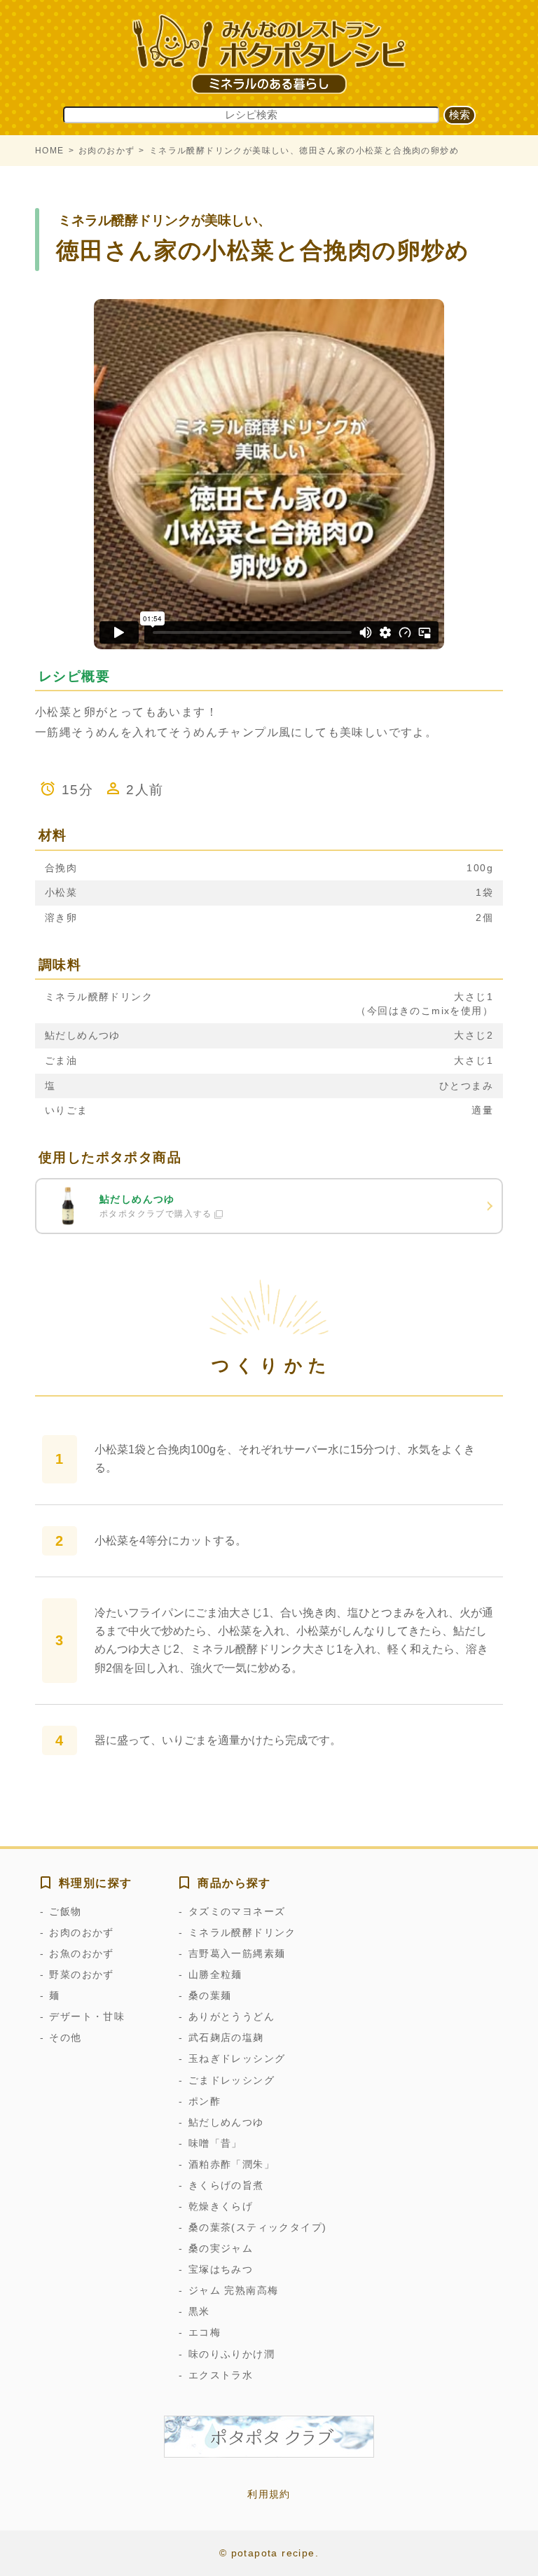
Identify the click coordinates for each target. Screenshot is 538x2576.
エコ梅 (205, 2332)
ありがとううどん (232, 2016)
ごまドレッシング (232, 2080)
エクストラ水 (221, 2375)
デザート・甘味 (87, 2016)
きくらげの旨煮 (226, 2185)
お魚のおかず (81, 1953)
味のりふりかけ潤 (232, 2354)
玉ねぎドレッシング (237, 2058)
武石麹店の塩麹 (226, 2037)
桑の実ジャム (221, 2248)
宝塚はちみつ (221, 2269)
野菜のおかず (81, 1974)
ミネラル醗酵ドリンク (242, 1932)
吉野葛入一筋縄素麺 (237, 1953)
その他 (65, 2037)
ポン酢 (205, 2101)
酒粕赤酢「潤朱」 (232, 2164)
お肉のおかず (106, 151)
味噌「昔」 (215, 2143)
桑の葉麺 (210, 1995)
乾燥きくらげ (221, 2206)
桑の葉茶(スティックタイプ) (257, 2227)
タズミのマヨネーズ (237, 1911)
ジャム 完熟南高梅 (233, 2290)
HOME (50, 151)
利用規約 (269, 2494)
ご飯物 (65, 1911)
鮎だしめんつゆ (226, 2122)
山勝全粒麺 (215, 1974)
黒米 (199, 2311)
